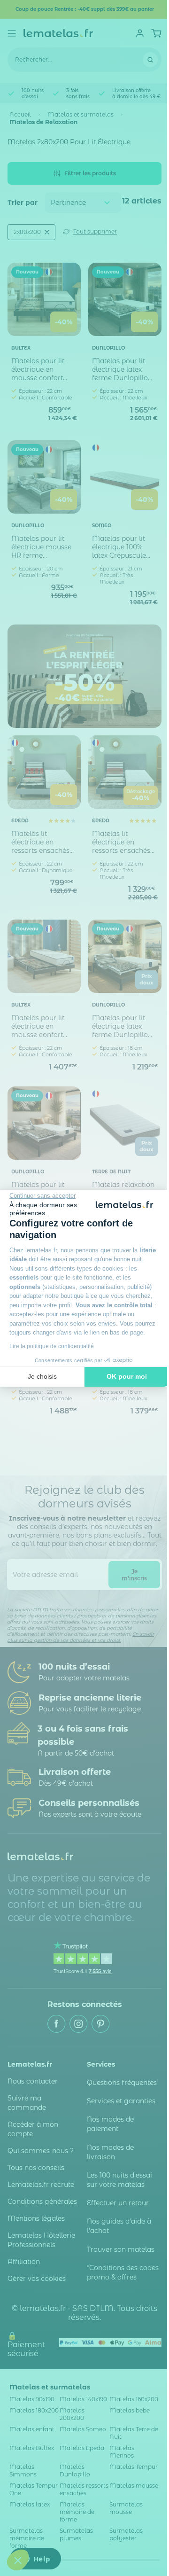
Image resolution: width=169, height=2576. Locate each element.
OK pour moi (127, 1376)
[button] (18, 2560)
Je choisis (42, 1376)
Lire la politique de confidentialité (52, 1346)
